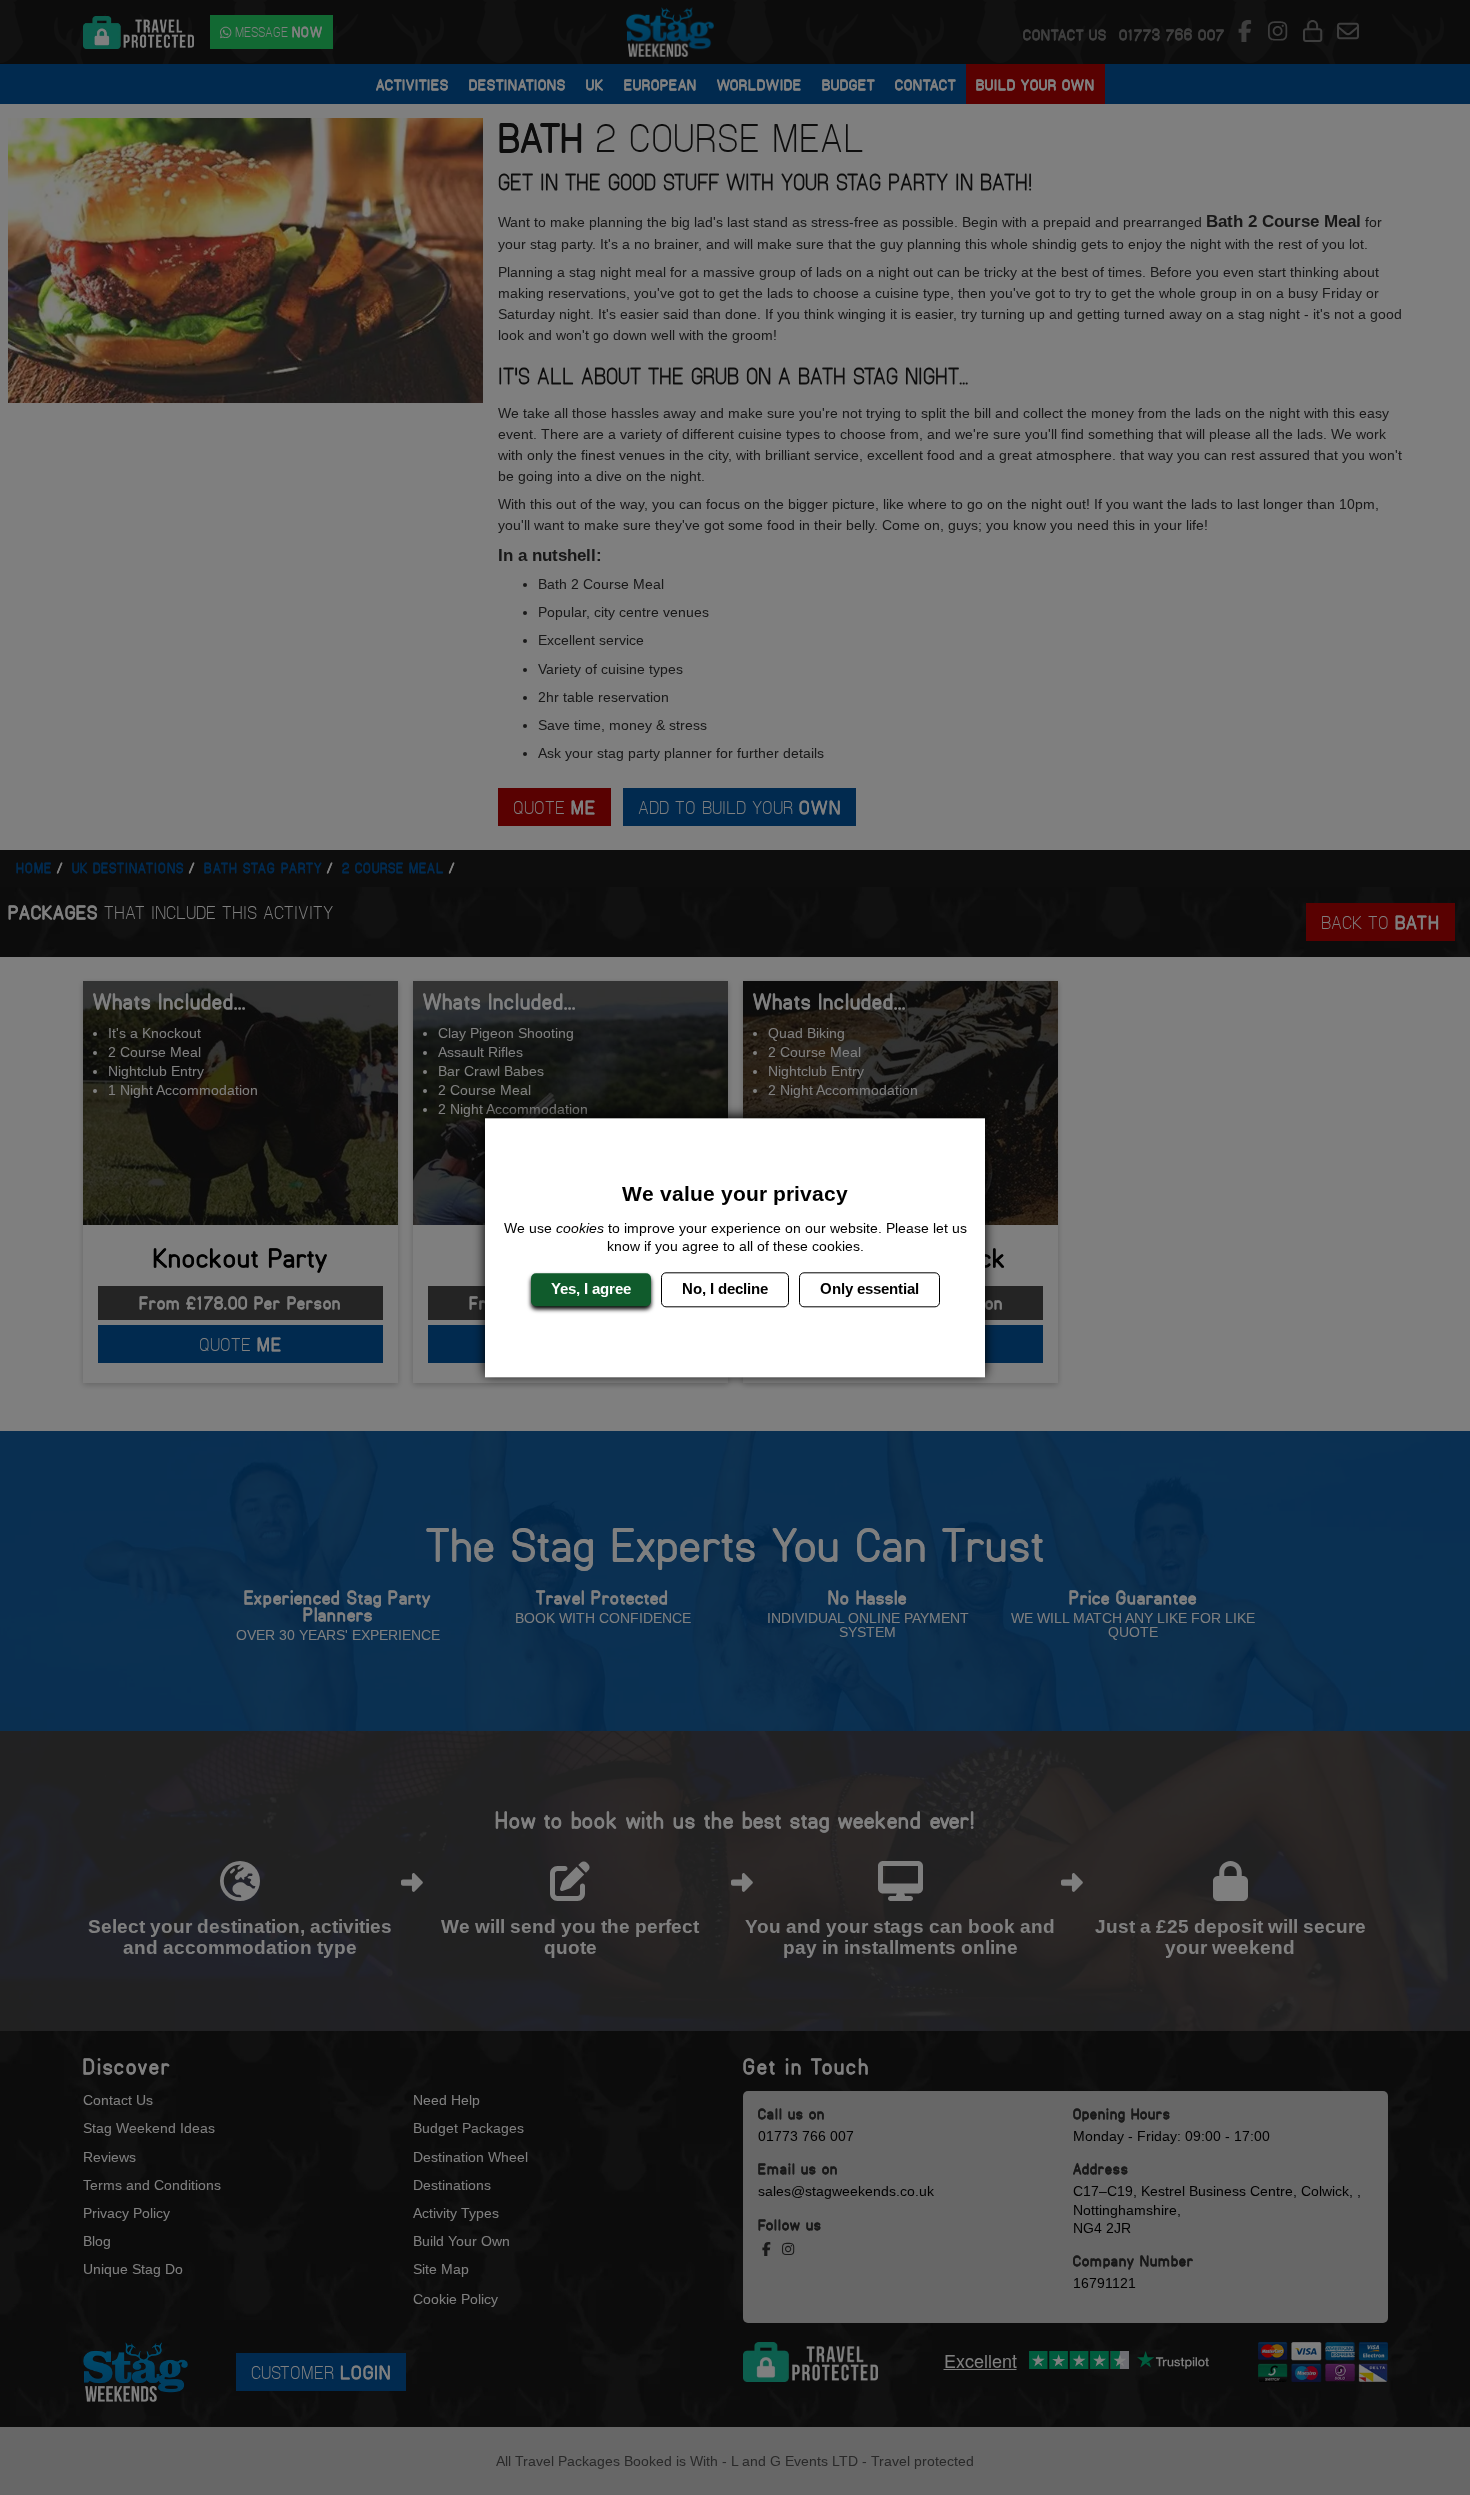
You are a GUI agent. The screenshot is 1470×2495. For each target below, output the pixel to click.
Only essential (869, 1289)
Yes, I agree (591, 1289)
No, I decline (725, 1289)
